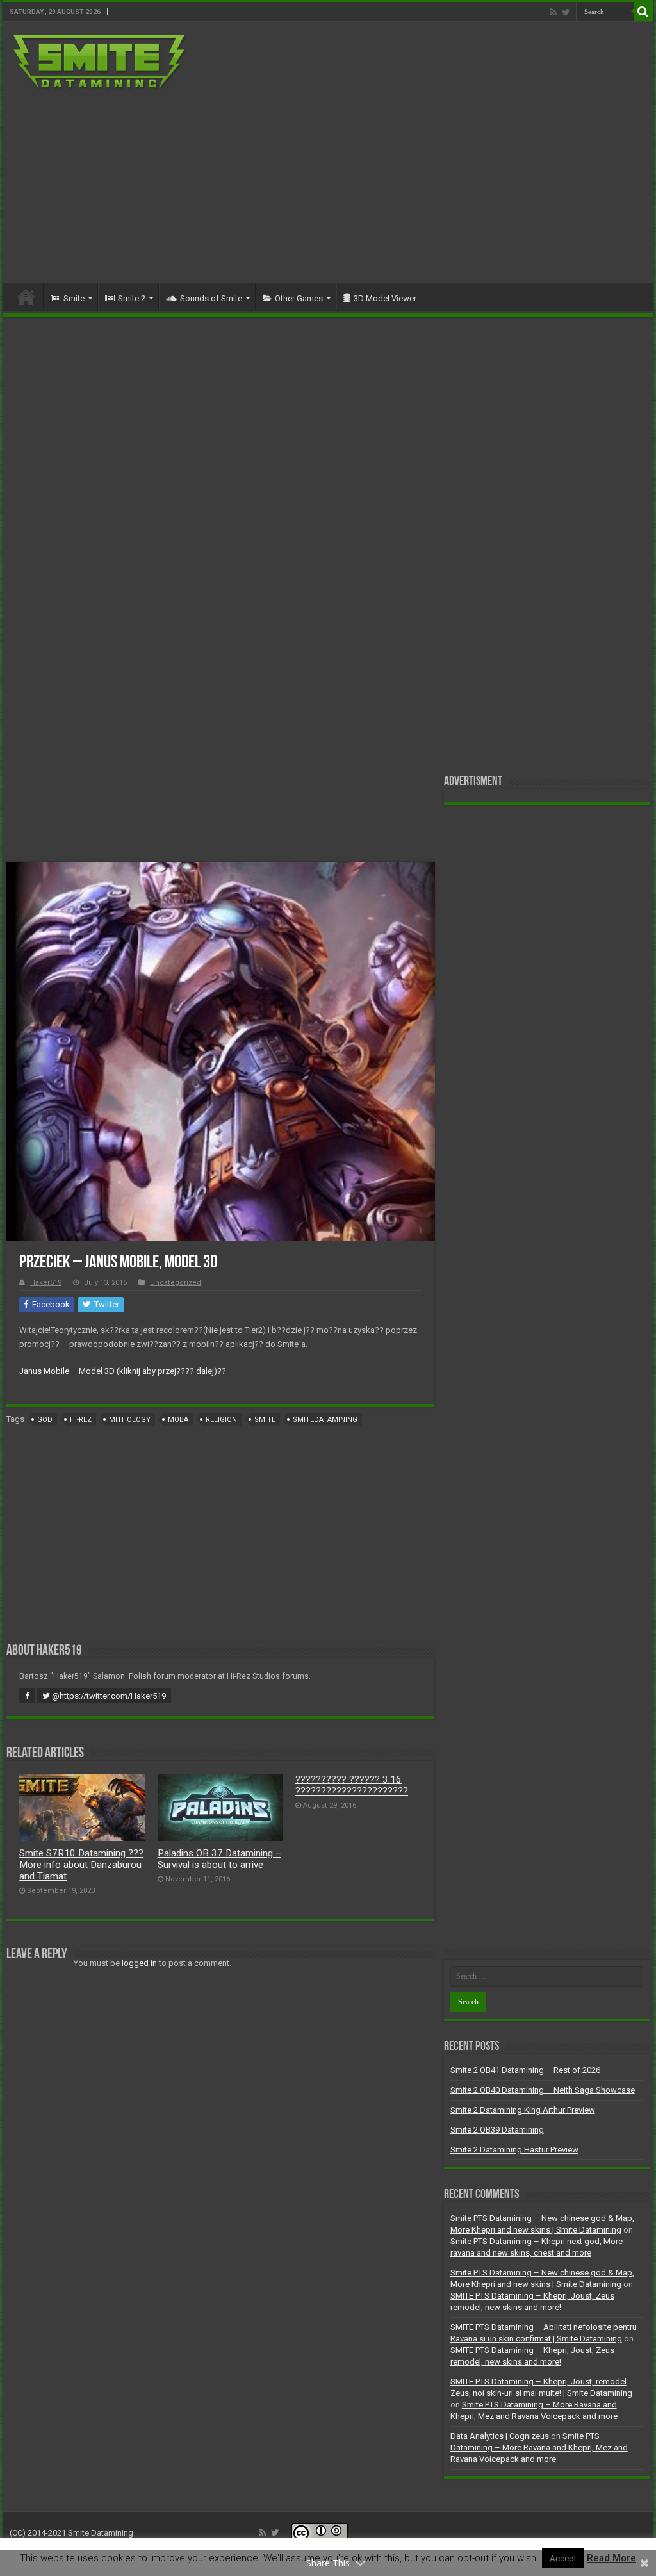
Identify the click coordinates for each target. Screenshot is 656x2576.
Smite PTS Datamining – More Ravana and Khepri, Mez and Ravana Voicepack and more (539, 2448)
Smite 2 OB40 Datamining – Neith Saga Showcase (543, 2090)
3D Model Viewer (385, 298)
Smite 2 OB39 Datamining (497, 2130)
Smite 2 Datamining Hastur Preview (514, 2150)
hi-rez (81, 1420)
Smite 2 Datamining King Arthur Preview (523, 2110)
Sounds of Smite (211, 298)
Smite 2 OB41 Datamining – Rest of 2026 (525, 2070)
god (45, 1420)
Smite (74, 298)
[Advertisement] (410, 181)
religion (221, 1420)
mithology (130, 1420)
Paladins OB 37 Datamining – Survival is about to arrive (219, 1859)
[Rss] (553, 12)
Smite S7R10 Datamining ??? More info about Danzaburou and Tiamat (81, 1865)
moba (178, 1420)
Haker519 (46, 1283)
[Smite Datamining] (100, 60)
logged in (139, 1963)
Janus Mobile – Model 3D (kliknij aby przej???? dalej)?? (123, 1371)
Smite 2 (132, 298)
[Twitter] (566, 12)
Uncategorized (176, 1283)
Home (26, 297)
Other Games (299, 298)
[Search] (643, 12)
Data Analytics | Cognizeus (500, 2436)
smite (265, 1420)
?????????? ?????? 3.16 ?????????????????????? (352, 1785)
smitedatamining (325, 1420)
